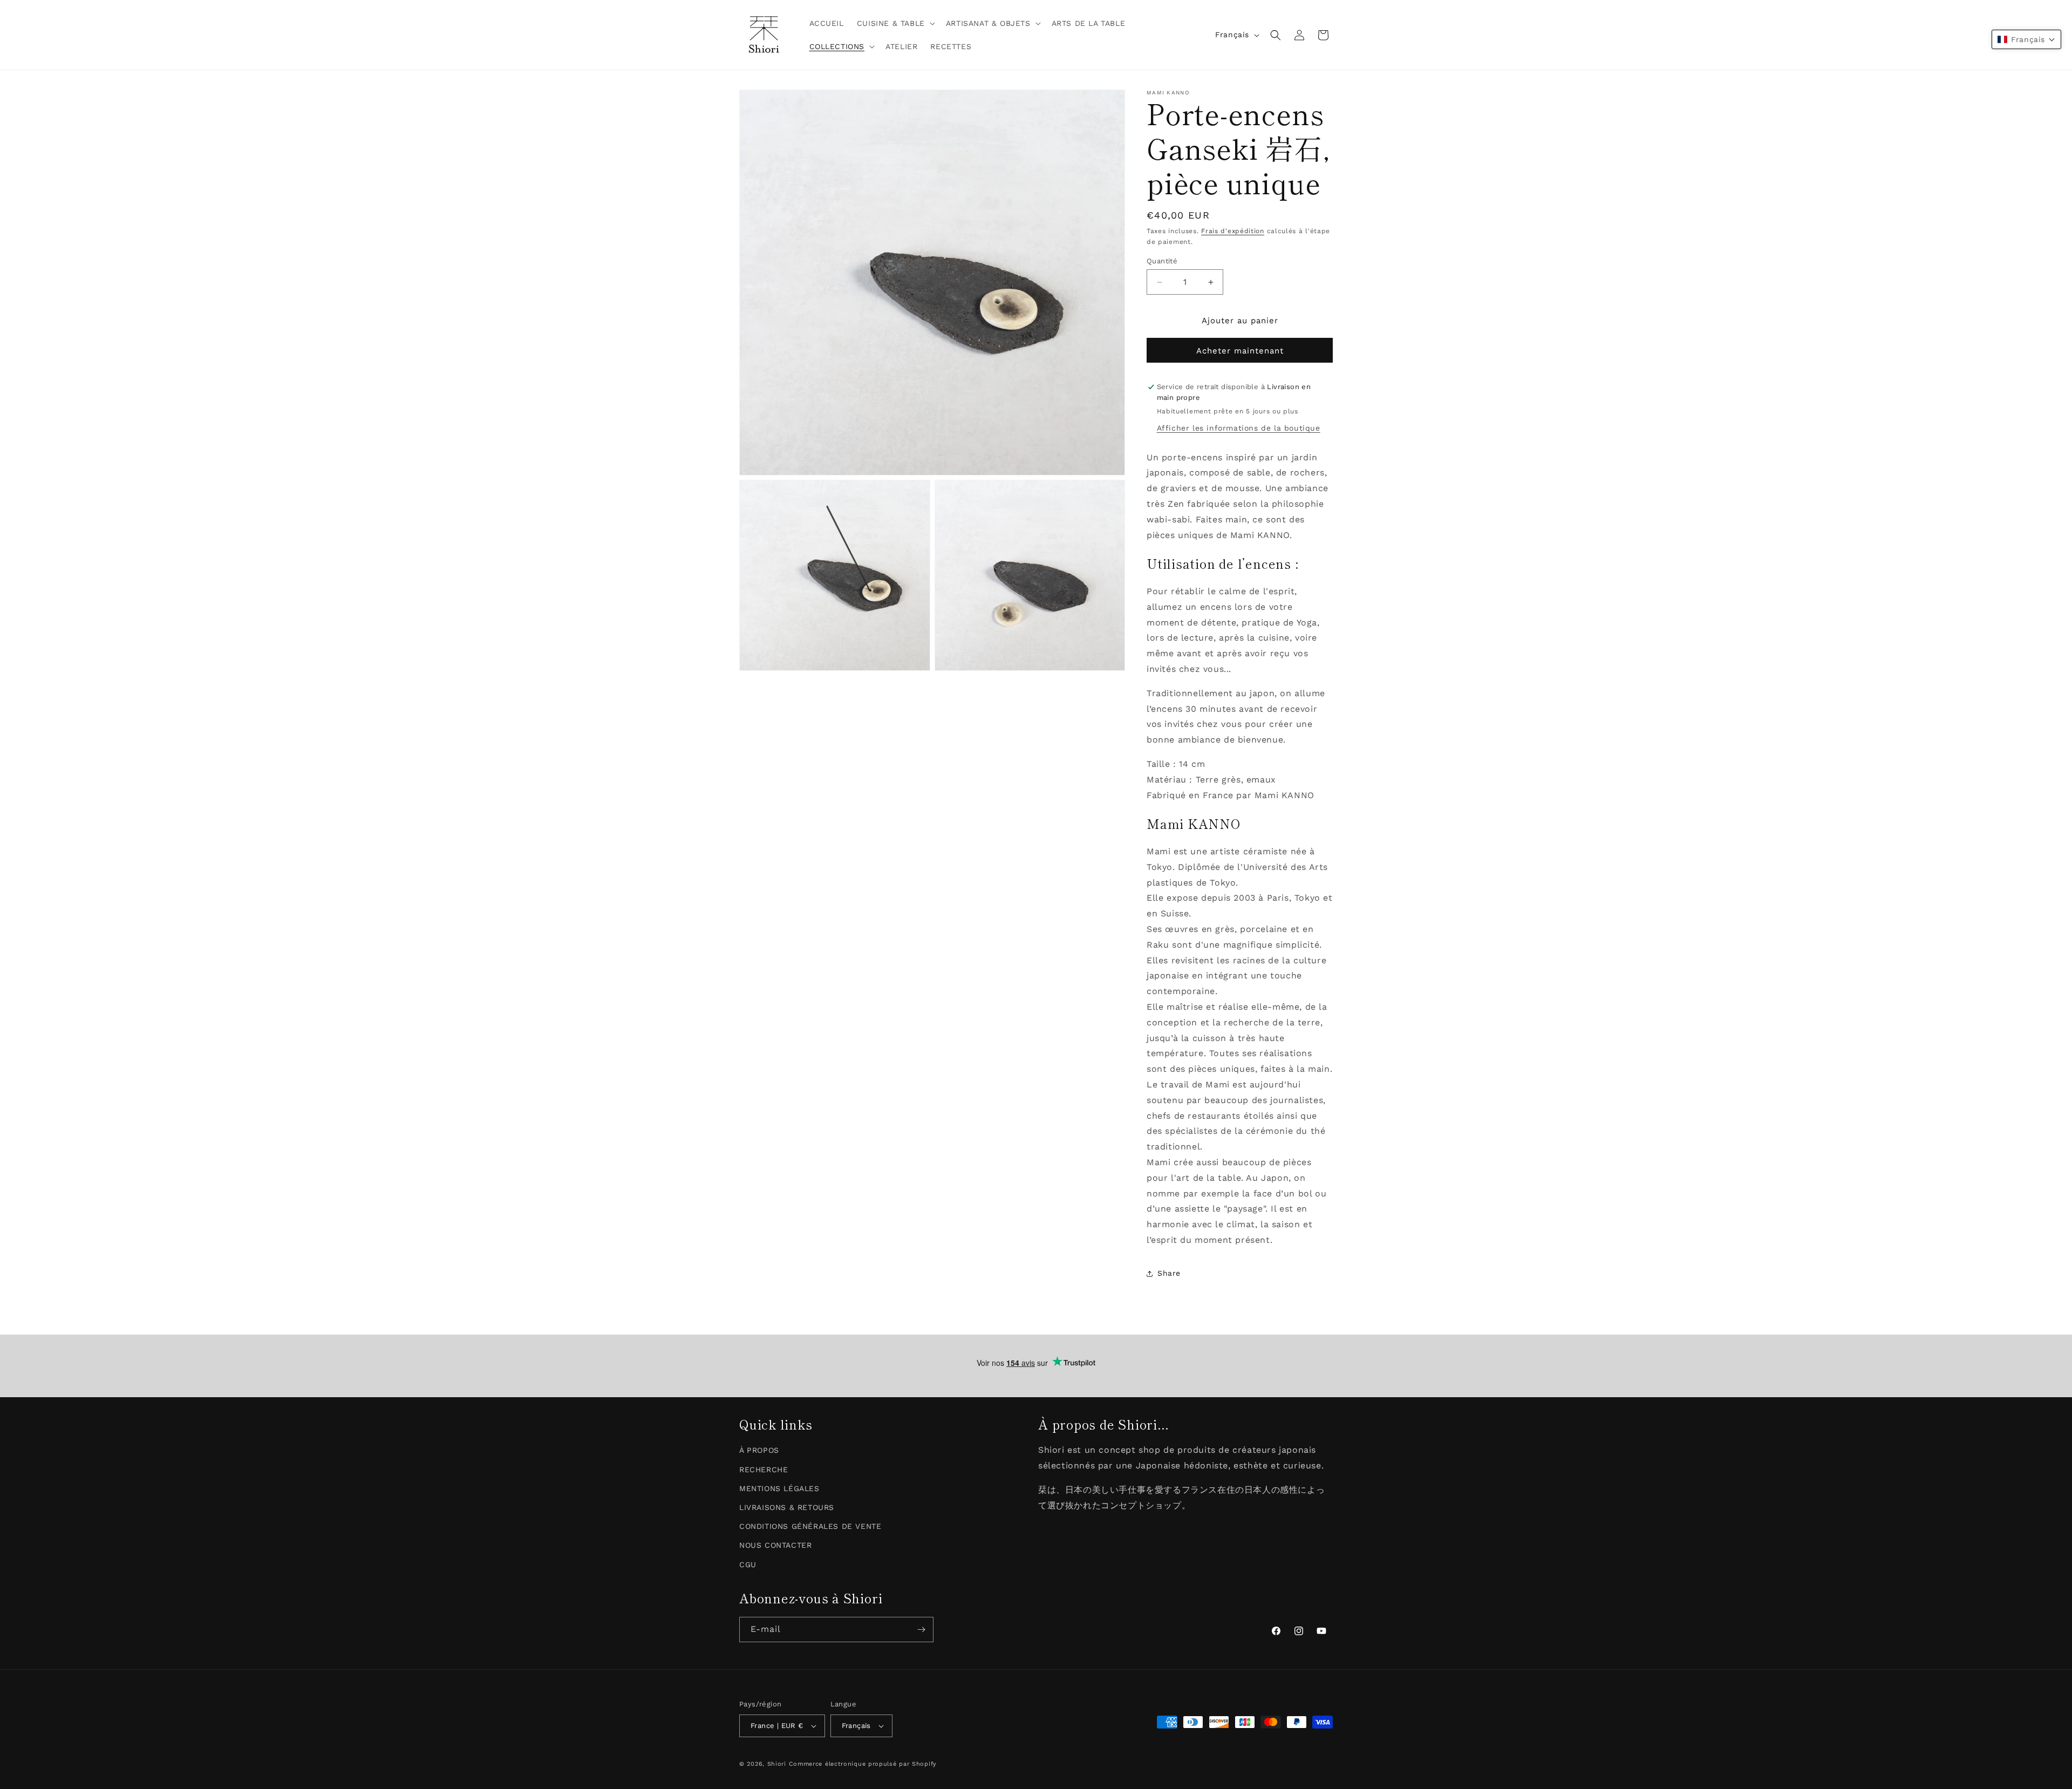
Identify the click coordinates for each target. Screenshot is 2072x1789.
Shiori (777, 1764)
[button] (895, 23)
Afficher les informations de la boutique (1239, 428)
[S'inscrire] (921, 1630)
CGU (748, 1564)
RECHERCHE (764, 1470)
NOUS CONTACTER (775, 1546)
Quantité (1162, 261)
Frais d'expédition (1233, 231)
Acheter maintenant (1240, 351)
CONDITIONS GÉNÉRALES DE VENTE (810, 1526)
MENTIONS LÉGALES (779, 1488)
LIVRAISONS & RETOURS (787, 1507)
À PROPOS (759, 1451)
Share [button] (1169, 1273)
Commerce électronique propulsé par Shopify (863, 1764)
